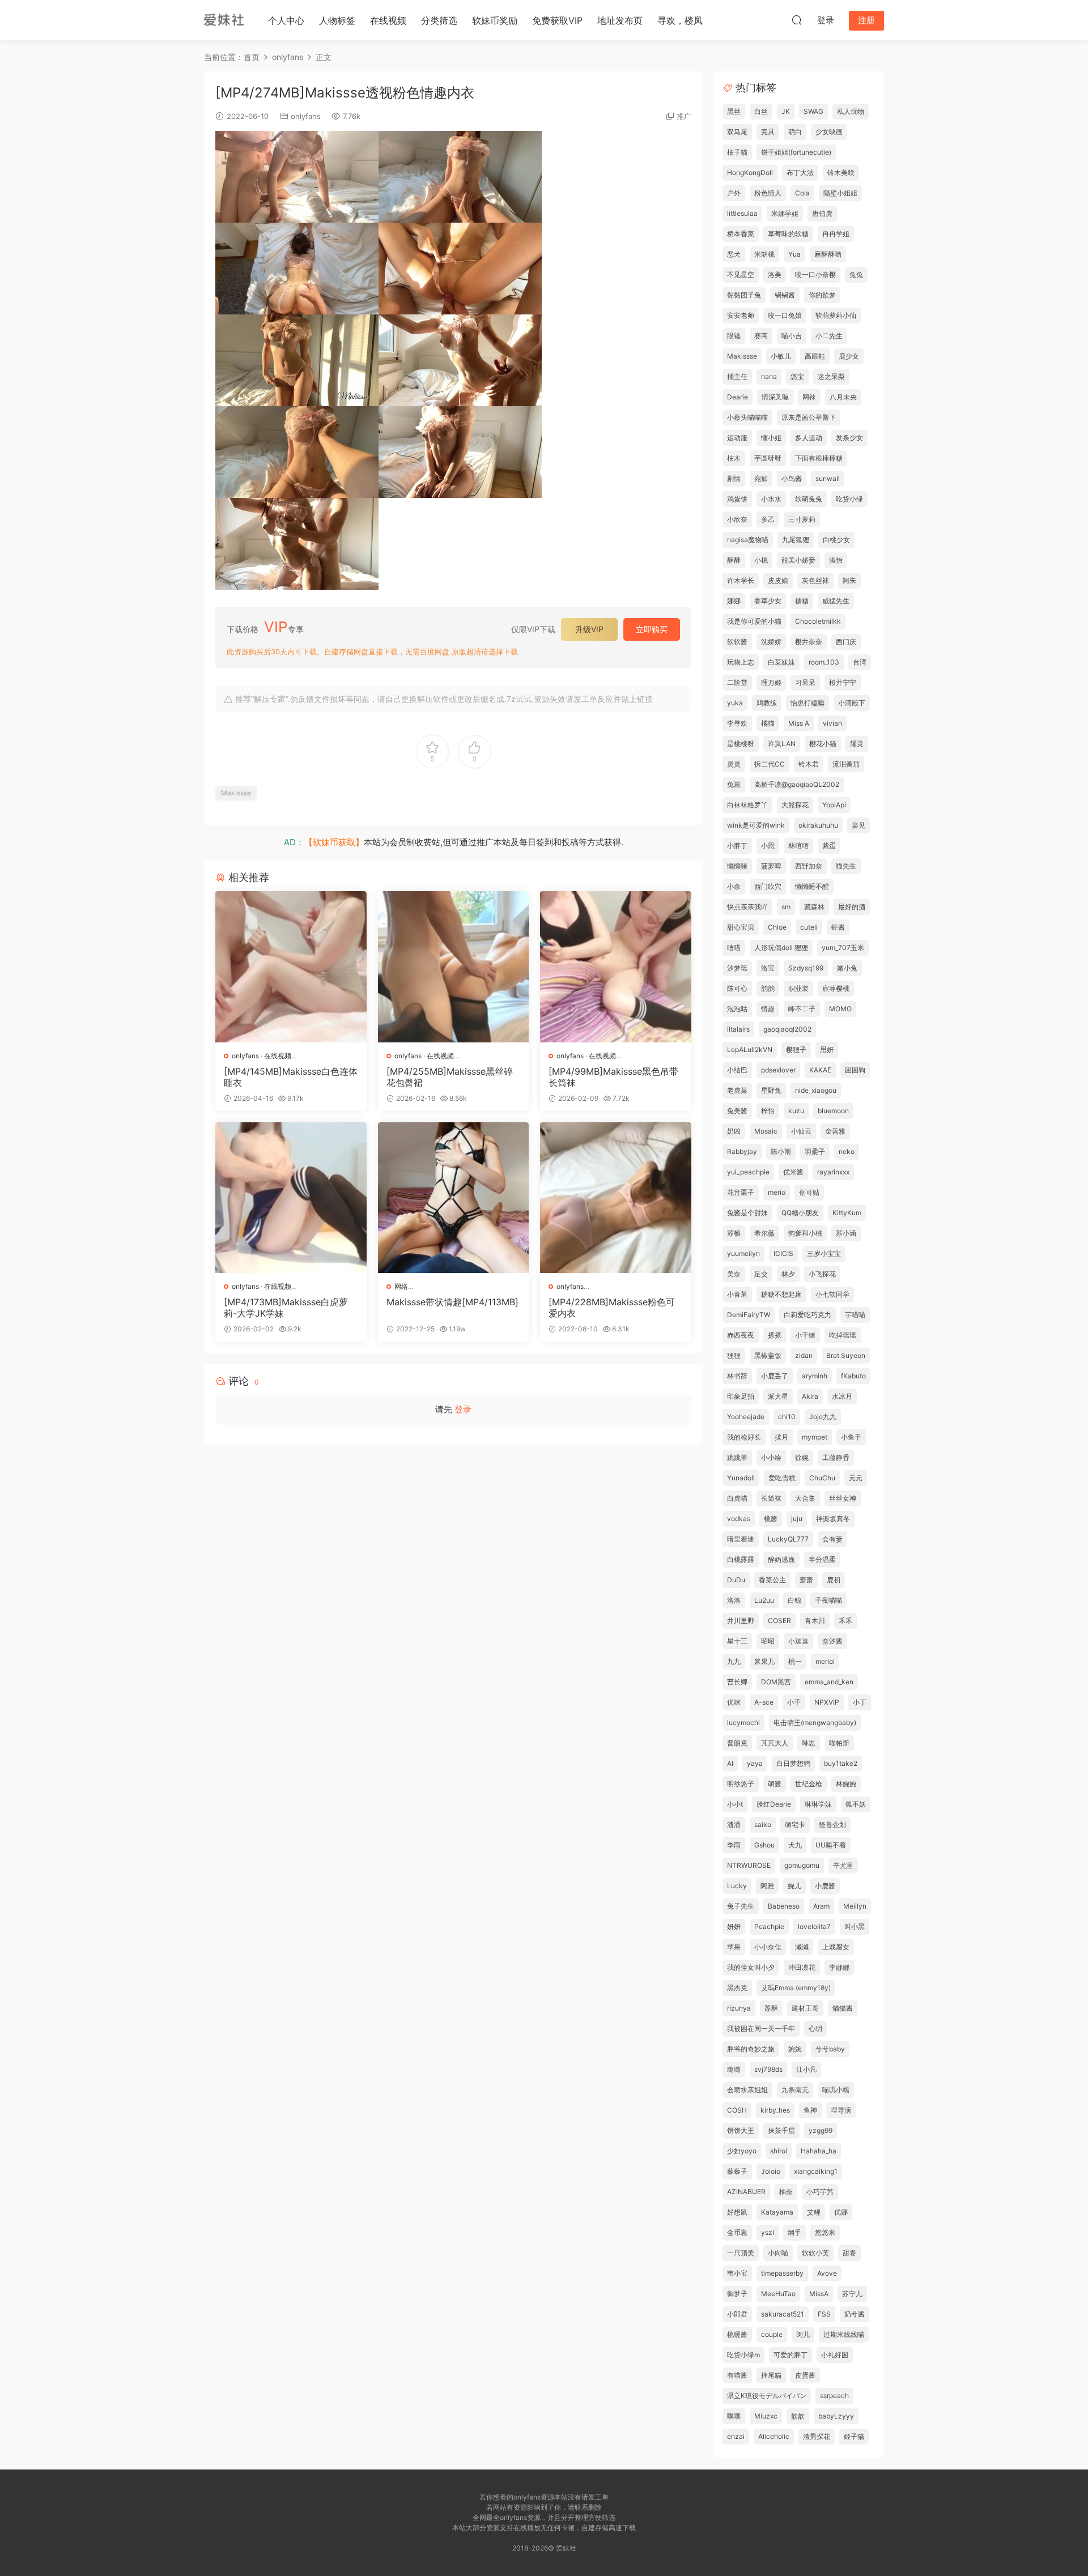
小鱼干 (851, 1437)
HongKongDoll (750, 173)
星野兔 (771, 1090)
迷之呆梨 (831, 376)
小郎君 (737, 2314)
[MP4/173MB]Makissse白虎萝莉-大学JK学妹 (286, 1308)
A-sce (764, 1702)
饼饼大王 (741, 2130)
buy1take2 (841, 1763)
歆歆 (798, 2416)
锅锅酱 (785, 295)
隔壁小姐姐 (840, 193)
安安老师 (741, 315)
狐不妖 (856, 1804)
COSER (779, 1621)
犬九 (795, 1845)
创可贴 (809, 1192)
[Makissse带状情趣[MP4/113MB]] (454, 1198)
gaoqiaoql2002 (787, 1029)
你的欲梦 (822, 295)
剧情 (734, 478)
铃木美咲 (841, 173)
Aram (821, 1906)
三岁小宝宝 (824, 1253)
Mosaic (766, 1131)
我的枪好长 (744, 1437)
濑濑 (802, 1947)
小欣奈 (737, 519)
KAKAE (820, 1070)
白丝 (761, 111)
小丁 (860, 1702)
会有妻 (832, 1539)
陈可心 (737, 988)
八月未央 (843, 397)
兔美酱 (737, 1111)
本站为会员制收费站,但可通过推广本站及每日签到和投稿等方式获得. (494, 842)
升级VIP (589, 629)
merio (777, 1192)
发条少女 (849, 438)
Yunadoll (741, 1478)
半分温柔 (822, 1559)
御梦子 (737, 2294)
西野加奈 (809, 866)
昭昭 (768, 1641)
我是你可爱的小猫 (754, 621)
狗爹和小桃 (805, 1233)
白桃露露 (741, 1559)
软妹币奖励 (495, 20)
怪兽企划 (832, 1825)
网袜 (809, 397)
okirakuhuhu (818, 825)
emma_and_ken (829, 1682)
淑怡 (836, 560)
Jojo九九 (823, 1417)
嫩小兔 (847, 968)
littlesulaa (742, 213)
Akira (810, 1396)
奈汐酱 (832, 1641)
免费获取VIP (557, 20)
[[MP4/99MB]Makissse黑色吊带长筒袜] (616, 967)
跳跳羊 (737, 1457)
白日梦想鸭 (793, 1763)
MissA (819, 2294)
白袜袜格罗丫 (747, 805)
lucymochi (743, 1723)
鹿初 (834, 1580)
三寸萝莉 (802, 519)
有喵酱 (737, 2375)
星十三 (737, 1641)
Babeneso (784, 1906)
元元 (856, 1478)
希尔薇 (764, 1233)
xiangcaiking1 (816, 2171)
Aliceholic (774, 2436)
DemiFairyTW (749, 1315)
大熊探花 (795, 805)
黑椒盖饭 (768, 1355)
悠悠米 (825, 2232)
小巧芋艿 (820, 2192)
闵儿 (803, 2334)
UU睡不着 (831, 1845)
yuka (735, 703)
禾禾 (845, 1621)
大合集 (805, 1498)
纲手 (794, 2232)
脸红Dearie (774, 1804)
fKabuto (853, 1376)
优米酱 (793, 1172)
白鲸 (794, 1600)
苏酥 (771, 2008)
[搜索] (797, 20)
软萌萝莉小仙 (836, 315)
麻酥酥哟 (828, 254)
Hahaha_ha (819, 2151)
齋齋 (806, 1580)
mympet (815, 1437)
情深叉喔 (775, 397)
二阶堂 (737, 682)
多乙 (768, 519)
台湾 (860, 662)
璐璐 (734, 2069)
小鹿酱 (825, 1886)
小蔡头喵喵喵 (747, 417)
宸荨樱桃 (836, 988)
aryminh (815, 1376)
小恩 (768, 846)
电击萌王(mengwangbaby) (815, 1723)
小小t (735, 1804)
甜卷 (849, 2253)
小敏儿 (781, 356)
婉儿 (794, 1886)
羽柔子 (815, 1151)
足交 (761, 1274)
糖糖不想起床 (781, 1294)
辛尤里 (843, 1865)
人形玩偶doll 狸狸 (781, 948)
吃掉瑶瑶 (843, 1335)
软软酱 (737, 642)
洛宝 (768, 968)
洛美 (775, 274)
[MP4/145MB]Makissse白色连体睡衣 (291, 1077)
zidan (804, 1355)
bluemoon (833, 1111)
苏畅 (734, 1233)
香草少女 (768, 601)
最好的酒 (852, 907)
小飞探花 (822, 1274)
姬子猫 (854, 2436)
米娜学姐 (785, 213)
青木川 (815, 1621)
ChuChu (822, 1478)
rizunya (739, 2008)
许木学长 (741, 580)
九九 (734, 1661)
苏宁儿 (852, 2294)
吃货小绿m (743, 2355)
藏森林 (814, 907)
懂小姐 (771, 438)
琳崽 (809, 1743)
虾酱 (838, 927)
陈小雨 (781, 1151)
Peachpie (769, 1926)
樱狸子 (796, 1049)
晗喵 (734, 948)
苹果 (734, 1947)
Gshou (764, 1845)
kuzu (796, 1111)
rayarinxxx (833, 1172)
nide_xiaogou (816, 1090)
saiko (763, 1825)
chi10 (787, 1417)
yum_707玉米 (843, 948)
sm (786, 907)
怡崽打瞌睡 (807, 703)
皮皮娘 (778, 580)
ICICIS (783, 1253)
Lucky (737, 1886)
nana (769, 376)
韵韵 (768, 988)
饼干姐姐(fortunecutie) (796, 152)
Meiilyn (855, 1906)
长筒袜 (771, 1498)
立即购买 (652, 629)
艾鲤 (814, 2212)
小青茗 (737, 1294)
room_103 (824, 662)
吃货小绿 (849, 499)
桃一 (795, 1661)
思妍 (827, 1049)
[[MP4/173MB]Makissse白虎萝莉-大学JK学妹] (291, 1198)
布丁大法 (800, 173)
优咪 (734, 1702)
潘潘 (734, 1825)
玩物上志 (741, 662)
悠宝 (797, 376)
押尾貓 (771, 2375)
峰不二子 (802, 1009)
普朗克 (737, 1743)
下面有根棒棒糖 (819, 458)
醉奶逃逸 (781, 1559)
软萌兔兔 (809, 499)
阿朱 (849, 580)
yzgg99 (821, 2130)
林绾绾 (798, 846)
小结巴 (737, 1070)
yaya (755, 1763)
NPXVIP (827, 1702)
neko (847, 1151)
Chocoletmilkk (818, 621)
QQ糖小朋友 (800, 1213)
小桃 (761, 560)
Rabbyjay (742, 1151)
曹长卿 (737, 1682)
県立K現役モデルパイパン (767, 2396)
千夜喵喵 (828, 1600)
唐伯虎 (822, 213)
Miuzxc (766, 2416)
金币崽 (737, 2232)
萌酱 (775, 1784)
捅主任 (737, 376)
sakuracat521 (783, 2314)
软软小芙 (815, 2253)
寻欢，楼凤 (680, 20)
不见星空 (741, 274)
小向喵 (778, 2253)
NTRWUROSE (749, 1865)
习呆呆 (805, 682)
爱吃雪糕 (782, 1478)
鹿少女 (849, 356)
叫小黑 (855, 1926)
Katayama (777, 2212)
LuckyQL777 (788, 1539)
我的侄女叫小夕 (751, 1967)
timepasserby (782, 2273)
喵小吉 (792, 336)
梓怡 (768, 1111)
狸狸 (734, 1355)
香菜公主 (772, 1580)
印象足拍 (741, 1396)
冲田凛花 (802, 1967)
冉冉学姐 (836, 234)
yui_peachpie (748, 1172)
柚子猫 (737, 152)
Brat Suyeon (846, 1355)
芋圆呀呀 (768, 458)
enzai (736, 2436)
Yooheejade (746, 1417)
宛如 (761, 478)
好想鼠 (737, 2212)
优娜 (841, 2212)
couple (772, 2334)
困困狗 (855, 1070)
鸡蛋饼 (737, 499)
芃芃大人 (775, 1743)
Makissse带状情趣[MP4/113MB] (452, 1302)
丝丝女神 (843, 1498)
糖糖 (802, 601)
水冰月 (842, 1396)
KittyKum (847, 1213)
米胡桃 (764, 254)
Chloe (777, 927)
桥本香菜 (741, 234)
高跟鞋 (815, 356)
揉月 (781, 1437)
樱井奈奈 (809, 642)
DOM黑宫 (776, 1682)
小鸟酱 (792, 478)
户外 (734, 193)
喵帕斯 (839, 1743)
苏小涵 (846, 1233)
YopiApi (834, 805)
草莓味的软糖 (788, 234)
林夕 (788, 1274)
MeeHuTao (778, 2294)
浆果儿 (764, 1661)
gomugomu (802, 1865)
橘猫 (768, 723)
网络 (401, 1286)
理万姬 (771, 682)
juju (797, 1519)
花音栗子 (741, 1192)
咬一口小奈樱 (815, 274)
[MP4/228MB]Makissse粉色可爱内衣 (612, 1308)
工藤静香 (836, 1457)
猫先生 (846, 866)
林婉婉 (846, 1784)
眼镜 (734, 336)
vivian (832, 723)
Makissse (236, 793)
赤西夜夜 (741, 1335)
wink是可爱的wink (756, 825)
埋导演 (841, 2110)
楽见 (858, 825)
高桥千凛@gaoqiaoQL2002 (797, 784)
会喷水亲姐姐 (747, 2090)
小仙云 (801, 1131)
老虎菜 (737, 1090)
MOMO (840, 1009)
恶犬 (734, 254)
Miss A (799, 723)
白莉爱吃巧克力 (807, 1315)
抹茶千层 (781, 2130)
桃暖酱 (737, 2334)
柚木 (734, 458)
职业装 (798, 988)
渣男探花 (817, 2436)
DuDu (736, 1580)
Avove (827, 2273)
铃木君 (809, 764)
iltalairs (738, 1029)
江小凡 (806, 2069)
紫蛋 (829, 846)
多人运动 (809, 438)
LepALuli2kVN (750, 1049)
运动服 (737, 438)
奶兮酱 (855, 2314)
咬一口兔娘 (785, 315)
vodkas (739, 1519)
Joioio (771, 2171)
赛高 (761, 336)
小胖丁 (737, 846)
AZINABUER (746, 2192)
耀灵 (857, 744)
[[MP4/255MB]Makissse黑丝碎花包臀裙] (454, 967)
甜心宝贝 (741, 927)
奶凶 (734, 1131)
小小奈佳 (768, 1947)
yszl (768, 2232)
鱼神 (810, 2110)
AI (730, 1763)
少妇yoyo (742, 2151)
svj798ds (768, 2069)
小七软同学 (832, 1294)
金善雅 (835, 1131)
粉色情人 (768, 193)
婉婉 (795, 2049)
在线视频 (388, 20)
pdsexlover (778, 1070)
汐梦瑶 (737, 968)
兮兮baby (830, 2049)
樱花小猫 (823, 744)
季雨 (734, 1845)
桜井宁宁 (843, 682)
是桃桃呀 (741, 744)
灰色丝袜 (815, 580)
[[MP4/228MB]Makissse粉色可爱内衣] (616, 1198)
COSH (737, 2110)
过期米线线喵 (844, 2334)
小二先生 (829, 336)
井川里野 (741, 1621)
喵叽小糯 (836, 2090)
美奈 (734, 1274)
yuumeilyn (743, 1253)
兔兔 (856, 274)
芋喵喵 (855, 1315)
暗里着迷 (741, 1539)
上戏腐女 (836, 1947)
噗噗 (734, 2416)
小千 (794, 1702)
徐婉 (802, 1457)
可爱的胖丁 (790, 2355)
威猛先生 (836, 601)
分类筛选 (439, 20)
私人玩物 (851, 111)
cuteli (809, 927)
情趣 (768, 1009)
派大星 (778, 1396)
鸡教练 (767, 703)
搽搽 (775, 1335)
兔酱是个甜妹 (747, 1213)
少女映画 (829, 132)
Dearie (738, 397)
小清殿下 (852, 703)
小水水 (771, 499)
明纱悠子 (741, 1784)
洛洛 (734, 1600)
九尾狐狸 (796, 540)
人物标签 (337, 20)
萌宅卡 (795, 1825)
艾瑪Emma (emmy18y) (796, 1988)
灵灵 (734, 764)
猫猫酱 (843, 2008)
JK (786, 111)
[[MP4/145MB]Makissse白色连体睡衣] (291, 967)
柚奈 (786, 2192)
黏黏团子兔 (744, 295)
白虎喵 (737, 1498)
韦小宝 (737, 2273)
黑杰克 (737, 1988)
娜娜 (734, 601)
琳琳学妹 (818, 1804)
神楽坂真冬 (833, 1519)
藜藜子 (737, 2171)
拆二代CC (770, 764)
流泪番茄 (846, 764)
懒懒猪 (737, 866)
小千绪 (805, 1335)
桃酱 (771, 1519)
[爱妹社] (224, 20)
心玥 (815, 2028)
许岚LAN (782, 744)
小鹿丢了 (775, 1376)
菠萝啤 (771, 866)
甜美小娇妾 (798, 560)
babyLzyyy (836, 2416)
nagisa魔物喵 (748, 540)
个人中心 (286, 20)
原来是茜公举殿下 (809, 417)
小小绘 (771, 1457)
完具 (768, 132)
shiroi (779, 2151)
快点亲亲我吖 (747, 907)
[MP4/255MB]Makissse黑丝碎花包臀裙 (450, 1077)
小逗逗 (798, 1641)
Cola (802, 193)
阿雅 (767, 1886)
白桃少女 (836, 540)
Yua (794, 254)
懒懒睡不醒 (812, 886)
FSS (824, 2314)
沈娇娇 (771, 642)
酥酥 (734, 560)
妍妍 (734, 1926)
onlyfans (306, 116)
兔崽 (734, 784)
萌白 (795, 132)
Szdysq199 (806, 968)
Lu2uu (764, 1600)
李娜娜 (839, 1967)
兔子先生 (741, 1906)
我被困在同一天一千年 (761, 2028)
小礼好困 (835, 2355)
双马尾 (737, 132)
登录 (463, 1409)
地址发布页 (620, 20)
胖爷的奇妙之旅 (751, 2049)
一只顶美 (741, 2253)
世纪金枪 (809, 1784)
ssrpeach (834, 2396)
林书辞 (737, 1376)
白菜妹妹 (781, 662)
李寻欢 (737, 723)
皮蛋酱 (805, 2375)
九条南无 (795, 2090)
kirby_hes (775, 2110)
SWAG (813, 111)
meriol (825, 1661)
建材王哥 (805, 2008)
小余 (734, 886)
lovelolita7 (814, 1926)
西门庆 (846, 642)
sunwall (828, 478)
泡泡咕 (737, 1009)
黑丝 (734, 111)
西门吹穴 (768, 886)
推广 (684, 116)
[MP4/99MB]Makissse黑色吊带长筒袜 (613, 1077)
